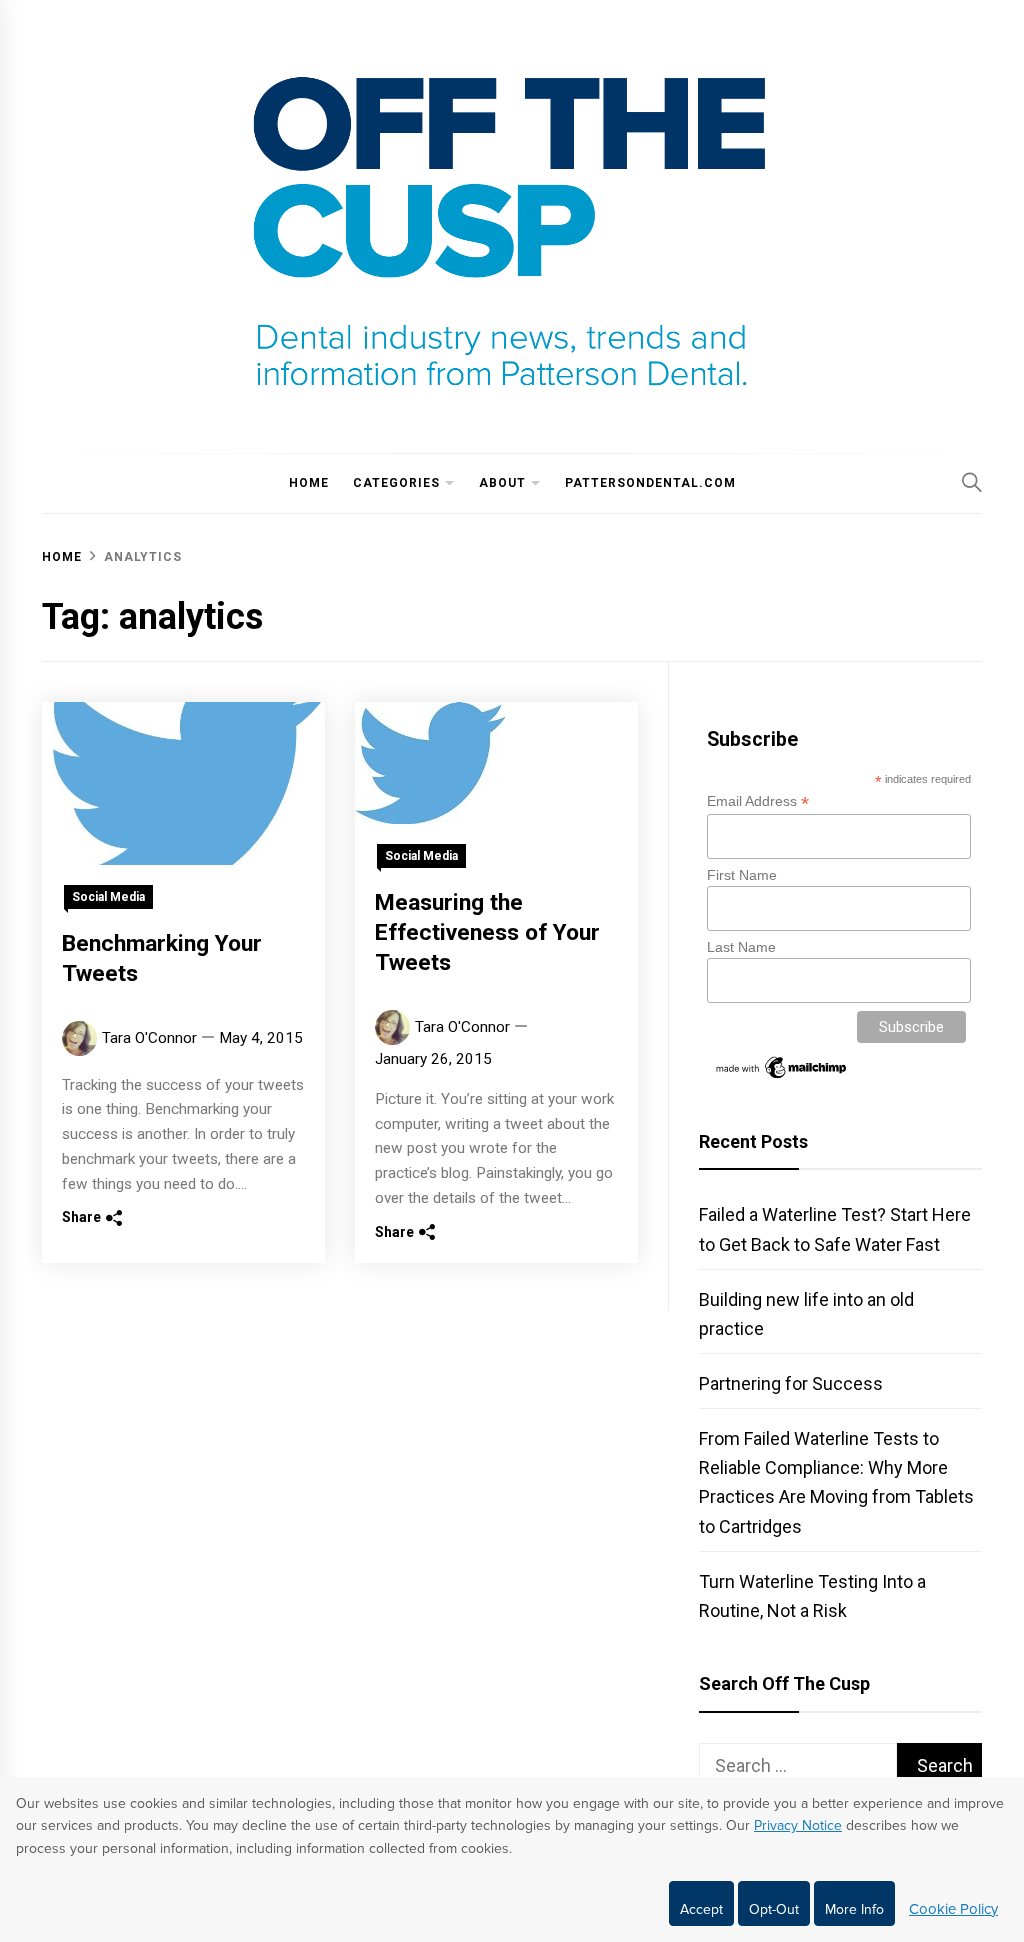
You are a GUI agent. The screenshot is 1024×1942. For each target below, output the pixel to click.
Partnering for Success (791, 1383)
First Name (742, 875)
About (502, 483)
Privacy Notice (798, 1825)
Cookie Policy (953, 1909)
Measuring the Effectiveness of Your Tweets (487, 932)
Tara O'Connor (149, 1038)
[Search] (972, 482)
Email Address (758, 801)
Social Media (108, 897)
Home (309, 483)
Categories (396, 483)
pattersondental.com (650, 483)
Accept (701, 1909)
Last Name (741, 947)
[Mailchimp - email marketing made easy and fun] (782, 1077)
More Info (854, 1909)
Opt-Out (774, 1909)
